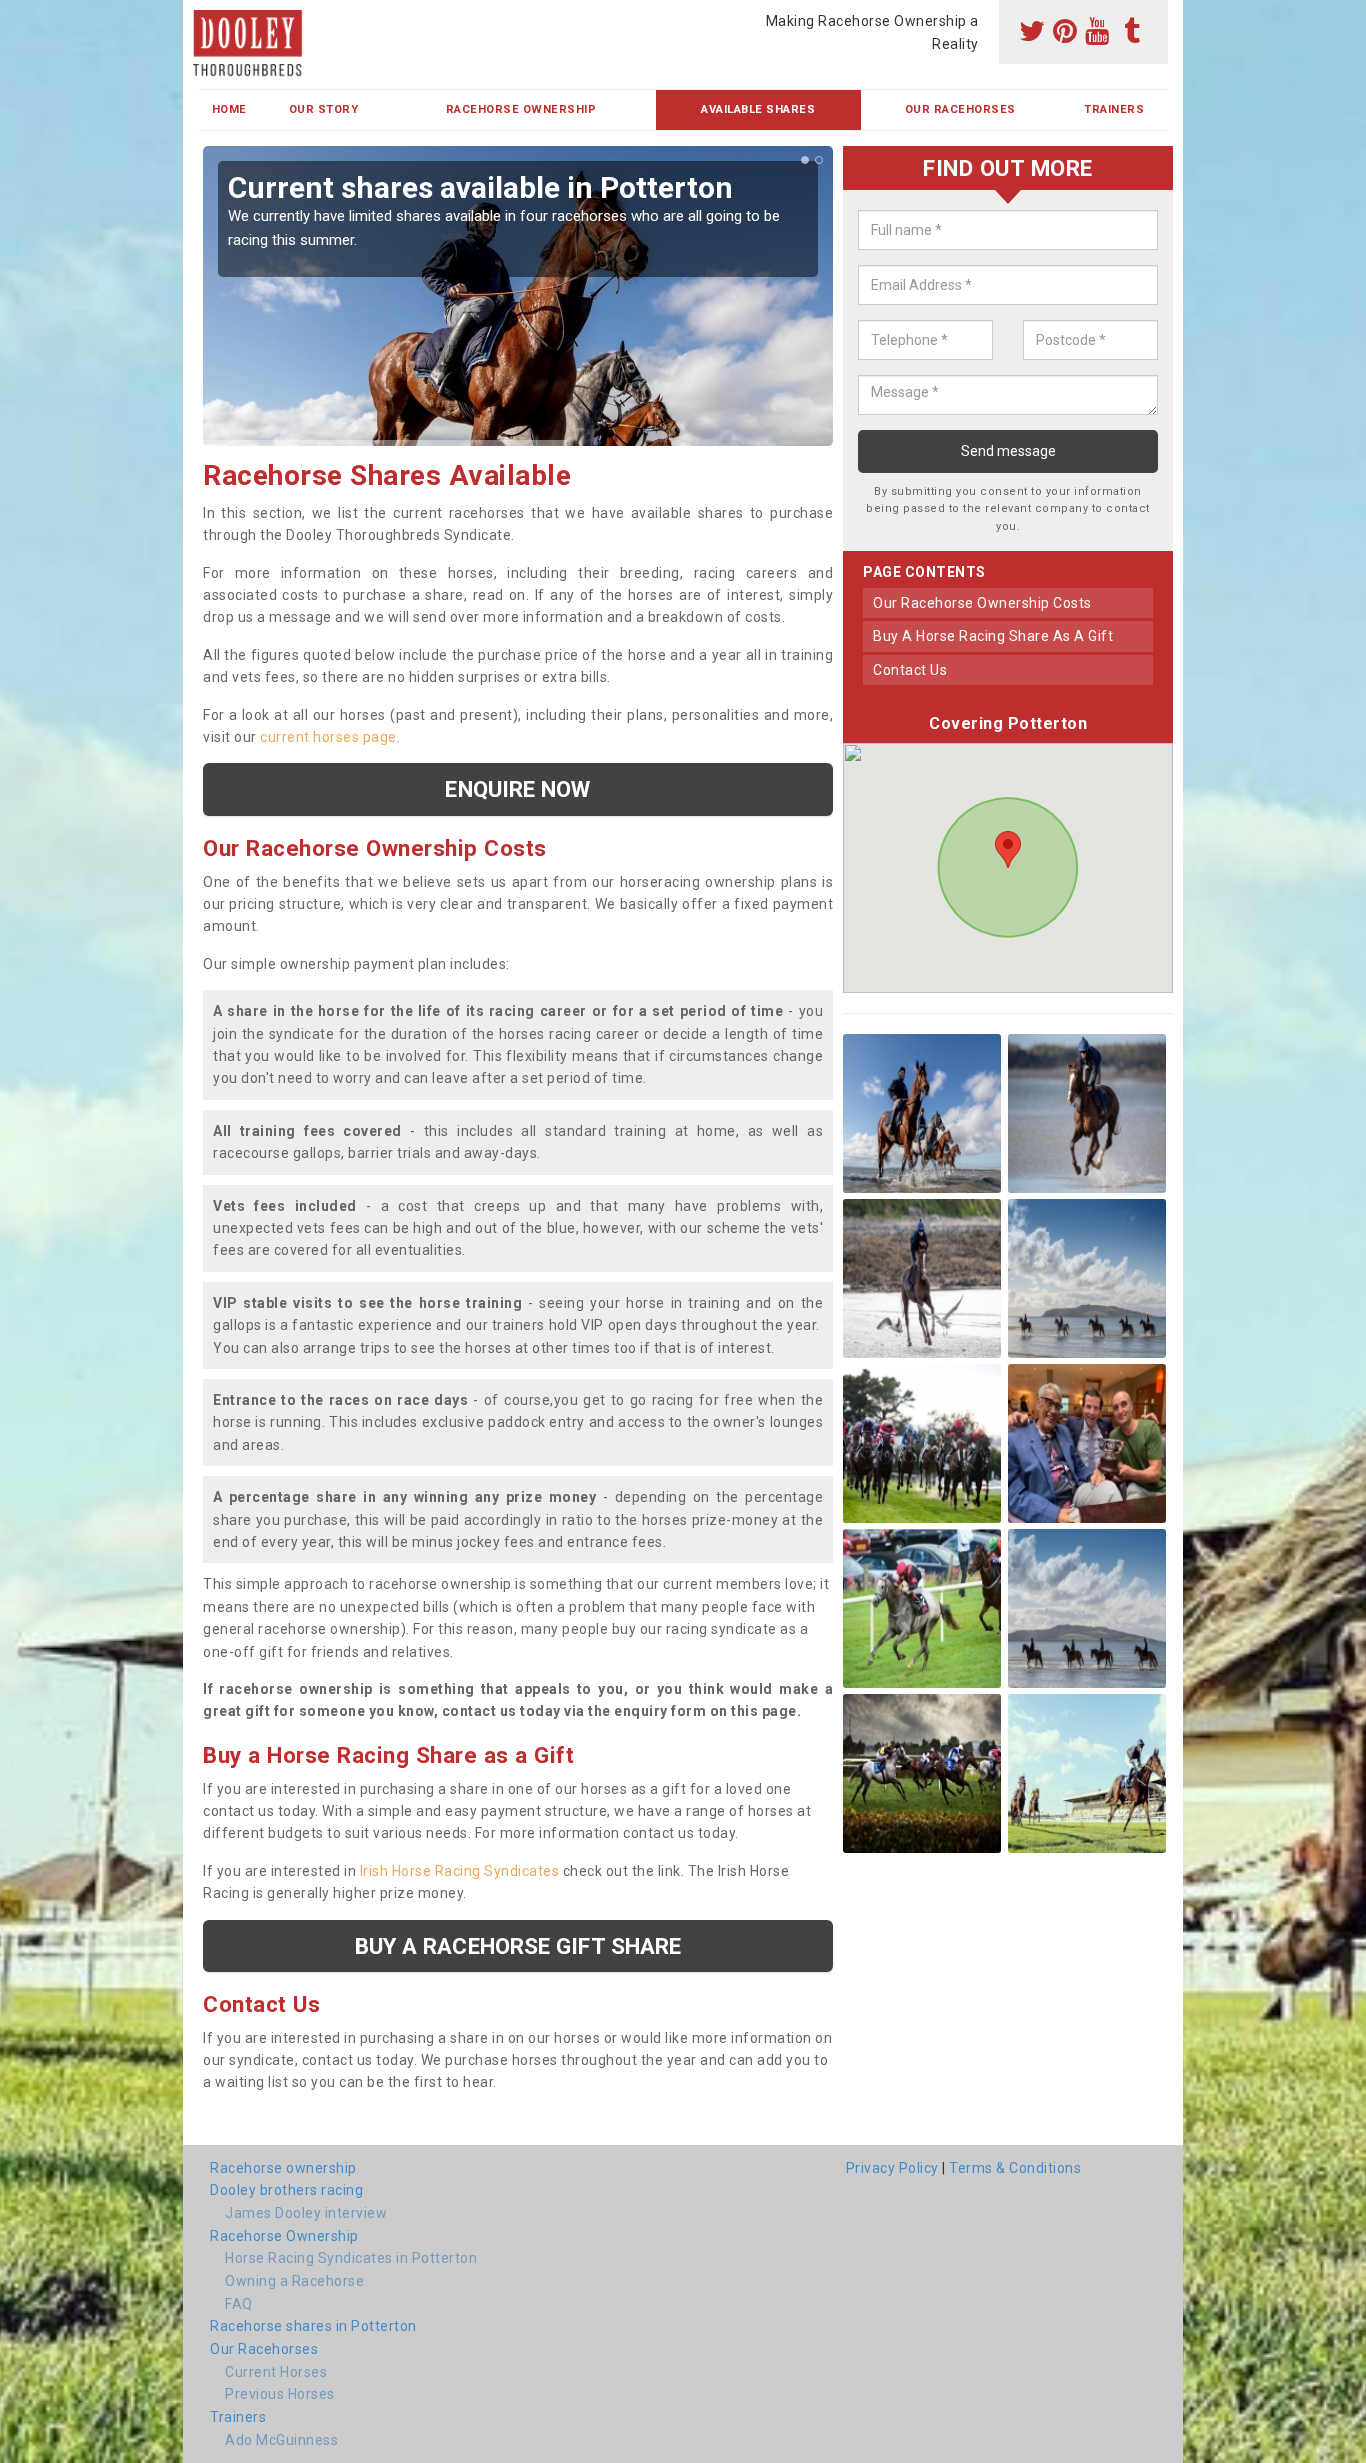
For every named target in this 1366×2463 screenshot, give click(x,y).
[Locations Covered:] (207, 17)
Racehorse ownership (283, 2168)
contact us (910, 670)
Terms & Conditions (1015, 2168)
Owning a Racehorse (294, 2281)
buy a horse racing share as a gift (993, 637)
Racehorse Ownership (521, 109)
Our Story (324, 109)
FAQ (239, 2304)
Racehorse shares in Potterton (313, 2326)
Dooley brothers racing (286, 2190)
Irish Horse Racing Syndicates (460, 1871)
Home (229, 109)
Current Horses (276, 2372)
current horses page (328, 737)
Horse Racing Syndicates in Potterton (351, 2258)
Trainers (1114, 109)
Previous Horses (280, 2394)
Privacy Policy (892, 2168)
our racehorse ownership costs (982, 603)
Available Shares (758, 109)
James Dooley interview (306, 2213)
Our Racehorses (960, 109)
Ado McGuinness (281, 2440)
